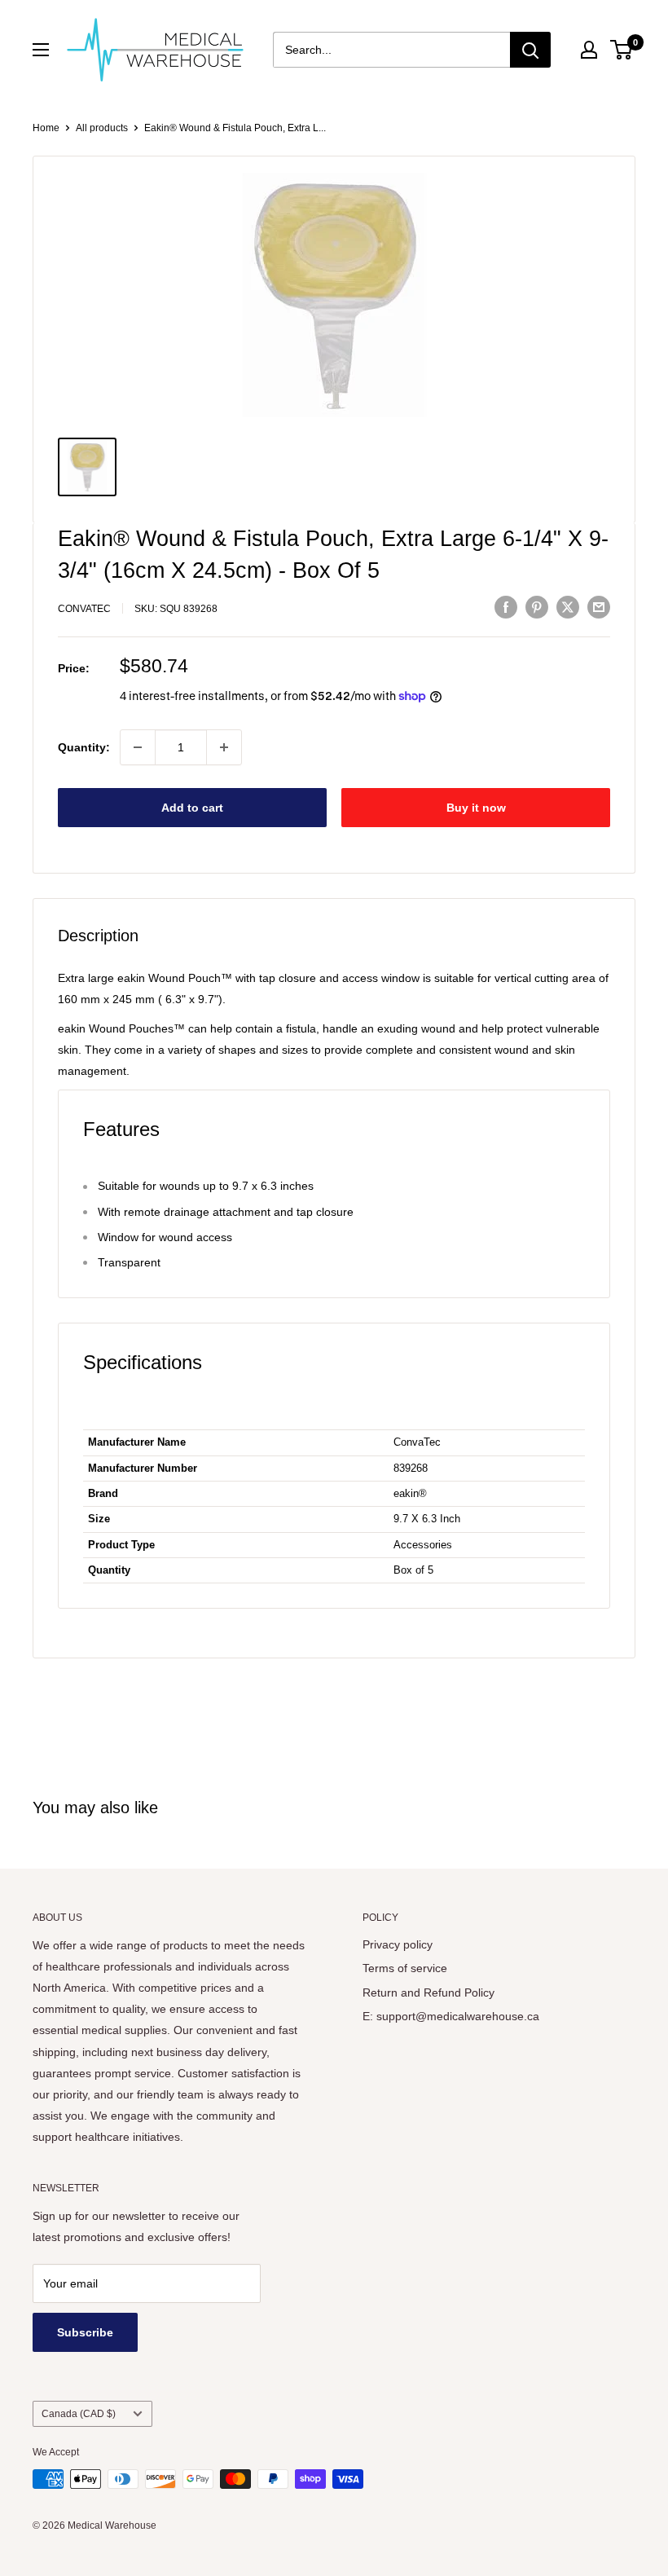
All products (102, 128)
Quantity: (84, 747)
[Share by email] (599, 606)
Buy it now (476, 808)
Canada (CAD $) (79, 2414)
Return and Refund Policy (428, 1993)
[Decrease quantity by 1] (138, 747)
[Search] (530, 50)
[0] (622, 50)
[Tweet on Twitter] (568, 606)
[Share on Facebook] (506, 606)
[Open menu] (41, 50)
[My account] (589, 50)
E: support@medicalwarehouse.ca (451, 2016)
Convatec (84, 609)
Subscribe (85, 2332)
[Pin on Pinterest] (537, 606)
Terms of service (405, 1968)
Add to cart (192, 808)
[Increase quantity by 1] (224, 747)
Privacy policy (398, 1944)
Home (46, 128)
